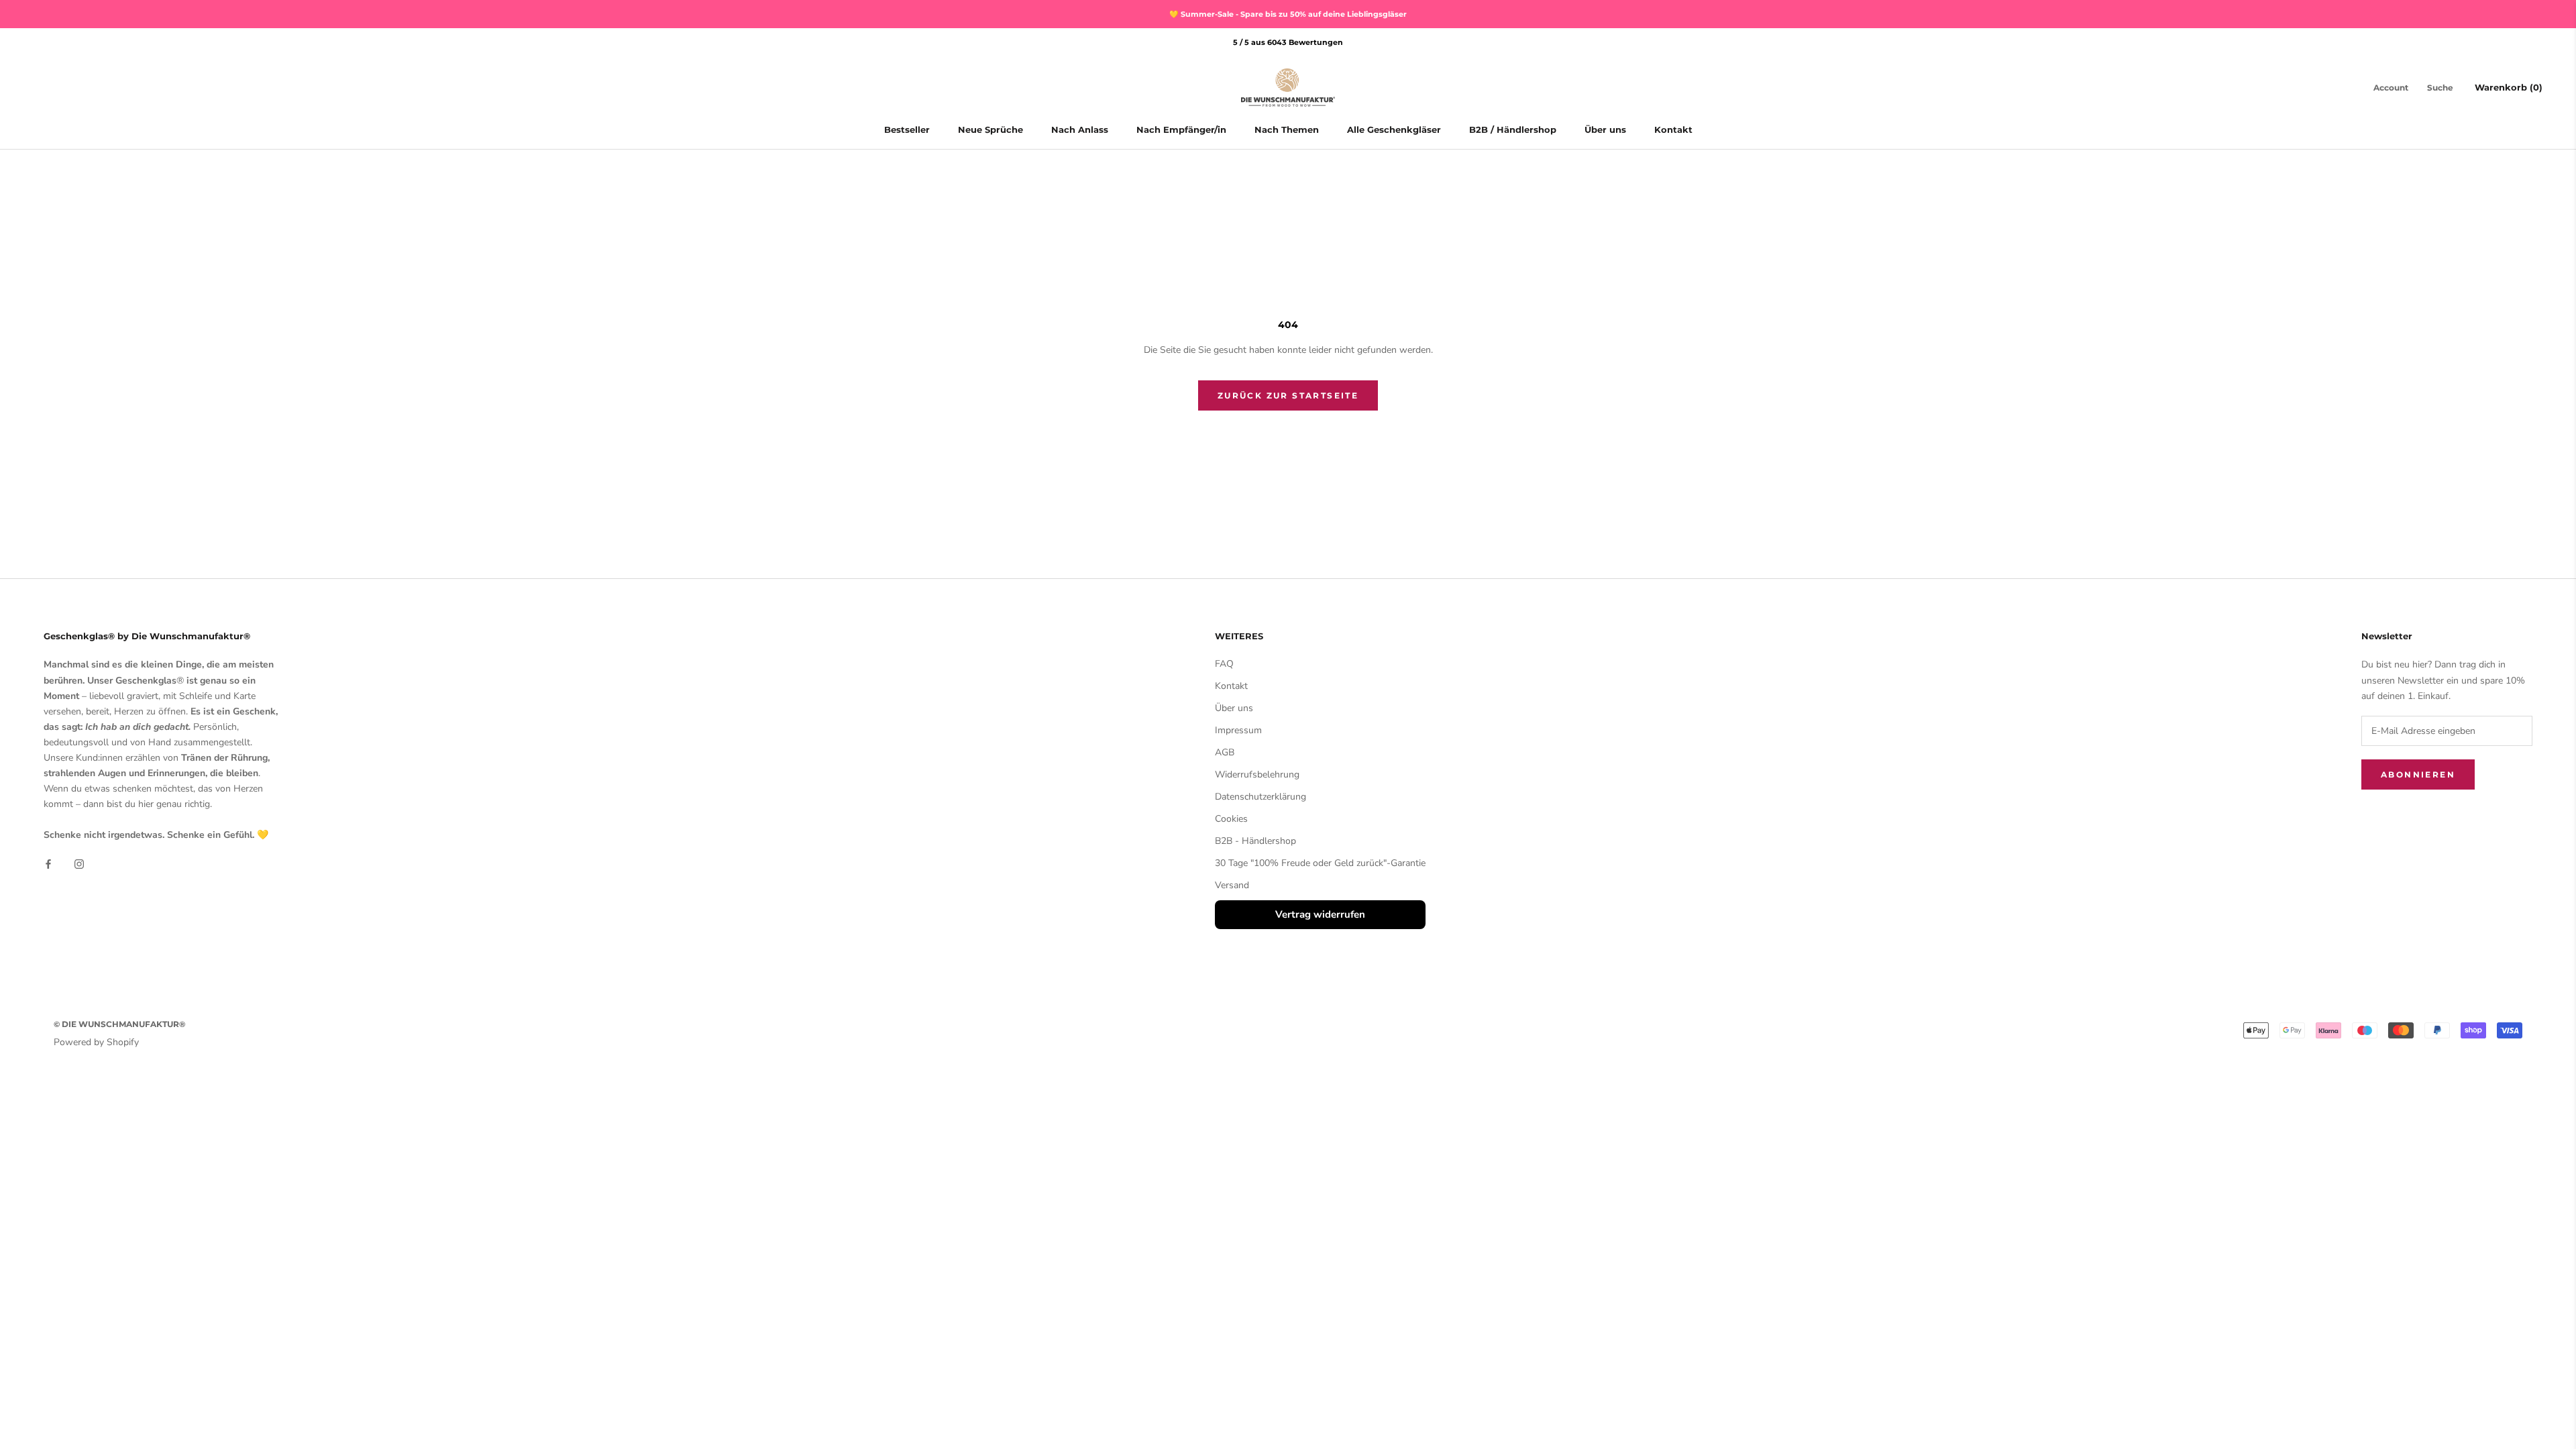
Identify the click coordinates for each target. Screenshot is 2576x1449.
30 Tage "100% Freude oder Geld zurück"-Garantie (1320, 863)
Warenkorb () (2509, 87)
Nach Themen (1287, 129)
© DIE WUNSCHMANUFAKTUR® (119, 1024)
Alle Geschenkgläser (1394, 129)
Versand (1232, 885)
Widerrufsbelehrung (1257, 774)
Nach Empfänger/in (1181, 129)
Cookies (1231, 819)
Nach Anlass (1080, 129)
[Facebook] (48, 864)
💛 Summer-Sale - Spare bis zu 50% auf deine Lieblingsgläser (1288, 14)
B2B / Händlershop (1513, 129)
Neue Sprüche (990, 129)
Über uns (1605, 129)
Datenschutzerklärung (1260, 797)
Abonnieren (2418, 774)
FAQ (1224, 664)
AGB (1225, 752)
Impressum (1238, 730)
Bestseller (907, 129)
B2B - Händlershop (1255, 841)
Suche (2440, 88)
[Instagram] (79, 864)
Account (2391, 88)
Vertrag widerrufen (1320, 914)
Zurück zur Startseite (1288, 395)
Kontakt (1673, 129)
